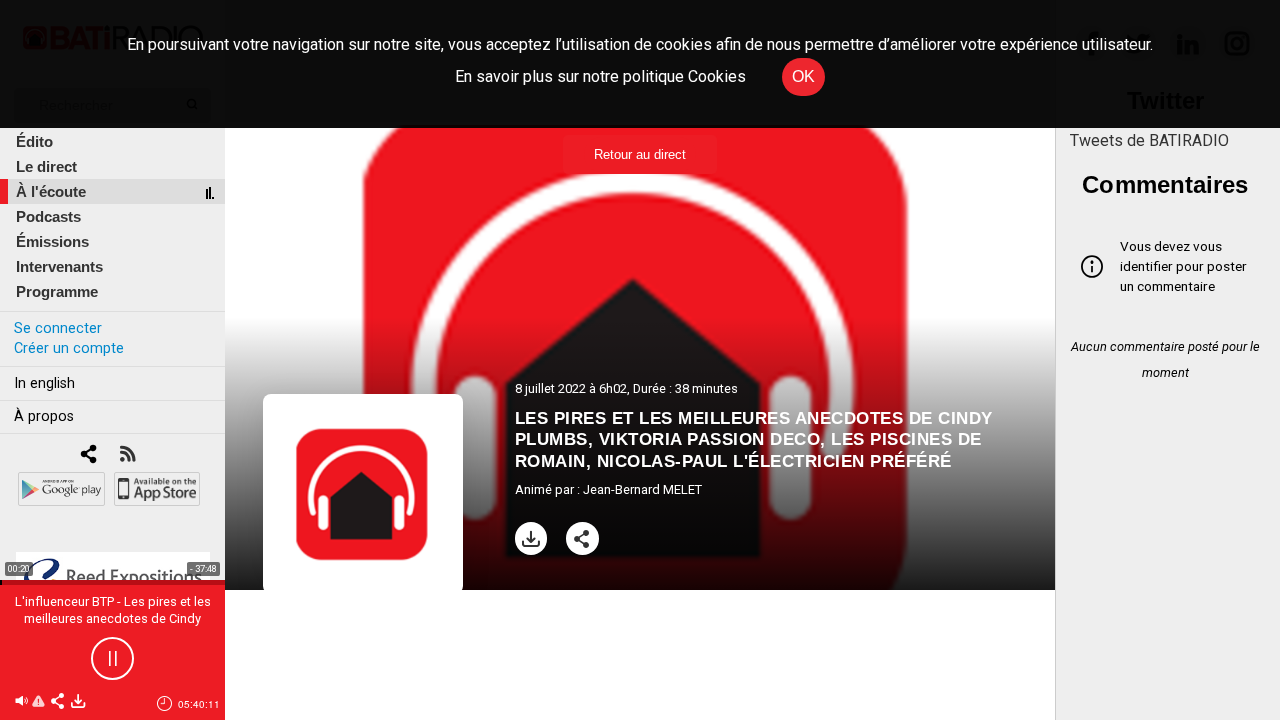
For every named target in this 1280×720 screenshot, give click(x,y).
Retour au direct (640, 154)
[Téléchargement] (531, 538)
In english (44, 383)
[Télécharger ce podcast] (78, 702)
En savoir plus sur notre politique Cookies (600, 76)
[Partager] (582, 538)
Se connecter (58, 328)
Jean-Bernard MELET (642, 489)
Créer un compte (69, 348)
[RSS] (127, 455)
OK (803, 76)
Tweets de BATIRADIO (1149, 140)
